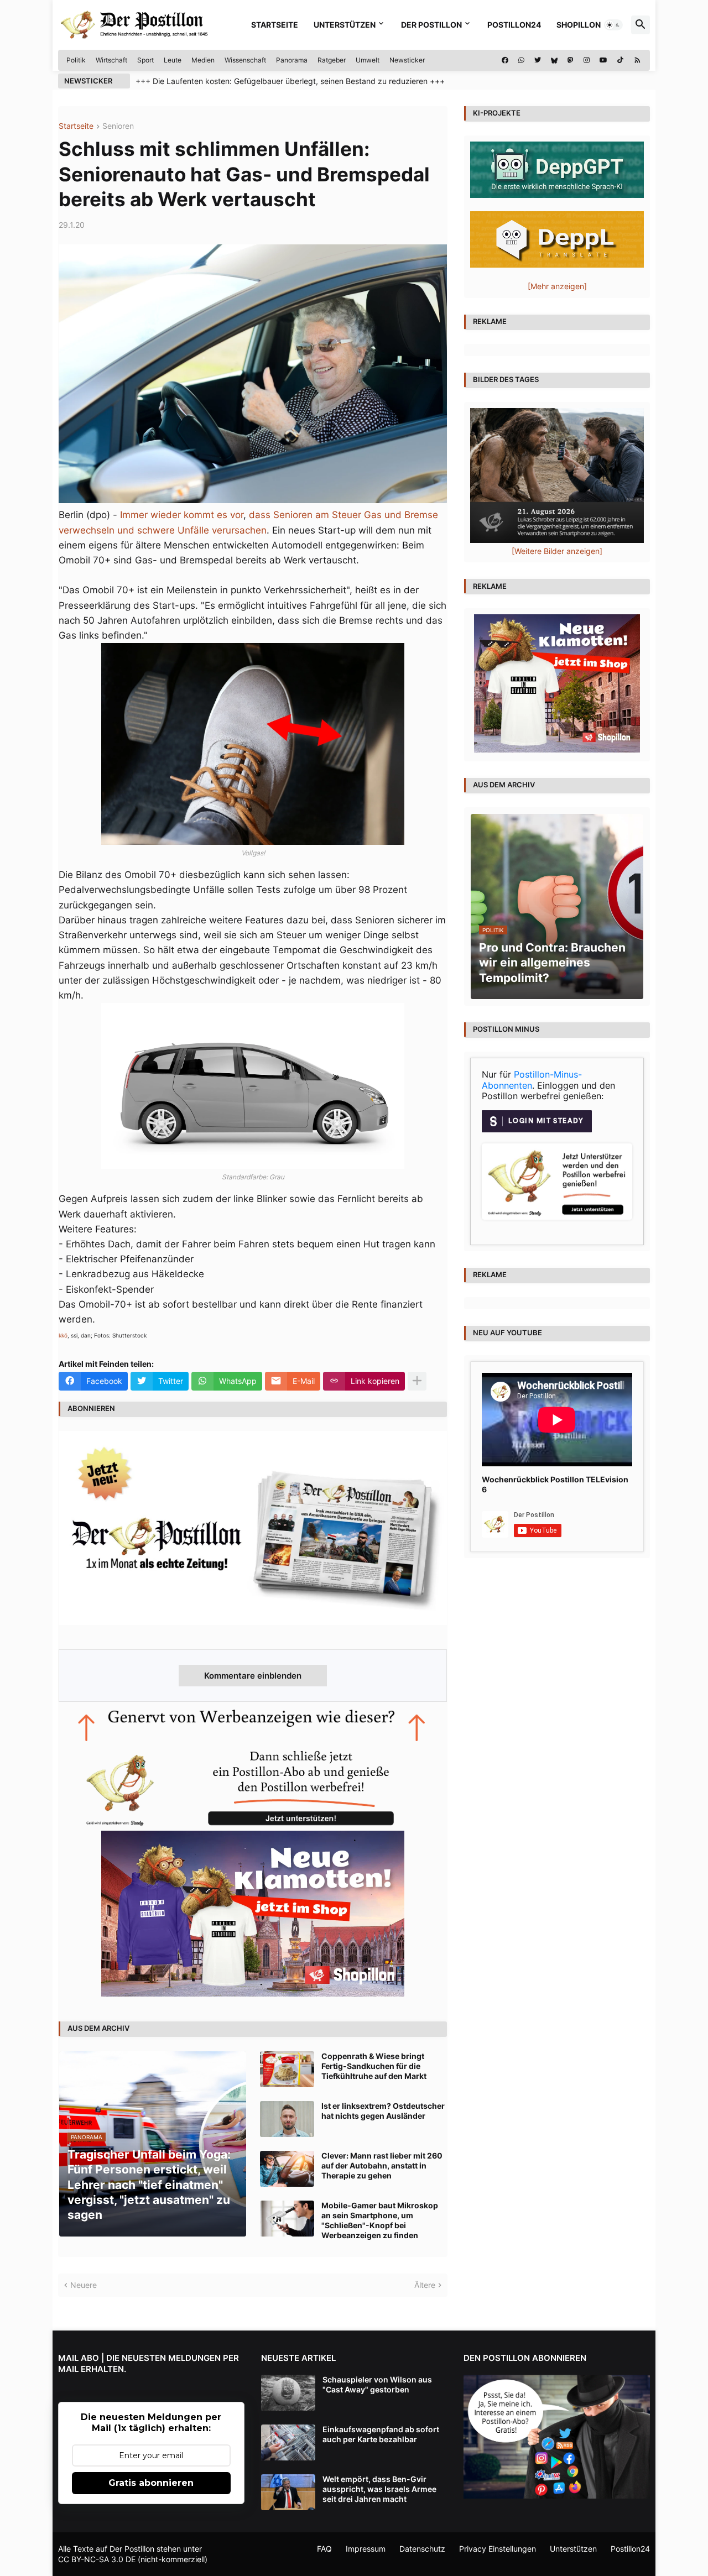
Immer (134, 515)
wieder (166, 515)
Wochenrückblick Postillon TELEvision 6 (555, 1484)
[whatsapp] (521, 60)
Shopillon (579, 25)
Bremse (421, 515)
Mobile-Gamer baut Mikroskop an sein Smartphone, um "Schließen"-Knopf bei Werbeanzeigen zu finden (380, 2220)
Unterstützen (345, 25)
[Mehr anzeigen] (417, 1381)
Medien (203, 60)
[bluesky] (554, 60)
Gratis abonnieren (151, 2483)
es (222, 515)
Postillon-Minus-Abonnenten (532, 1080)
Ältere (425, 2285)
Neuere (84, 2285)
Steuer (347, 515)
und (393, 515)
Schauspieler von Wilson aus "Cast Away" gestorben (377, 2384)
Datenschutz (422, 2549)
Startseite (275, 25)
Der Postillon (431, 25)
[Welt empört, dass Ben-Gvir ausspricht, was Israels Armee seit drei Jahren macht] (288, 2492)
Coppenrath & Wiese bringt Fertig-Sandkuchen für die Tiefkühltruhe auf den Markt (374, 2066)
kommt (199, 515)
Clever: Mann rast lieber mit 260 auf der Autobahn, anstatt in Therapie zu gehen (382, 2165)
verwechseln (87, 530)
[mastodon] (571, 60)
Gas (373, 515)
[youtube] (603, 60)
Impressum (366, 2549)
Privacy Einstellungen (498, 2549)
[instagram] (587, 60)
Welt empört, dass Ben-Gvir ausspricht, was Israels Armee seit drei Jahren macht (379, 2489)
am (322, 515)
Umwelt (368, 60)
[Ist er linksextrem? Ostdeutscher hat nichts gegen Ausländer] (287, 2119)
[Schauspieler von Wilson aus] (288, 2393)
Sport (145, 60)
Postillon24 (514, 25)
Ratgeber (332, 60)
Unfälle (193, 530)
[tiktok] (620, 60)
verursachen (239, 530)
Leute (173, 60)
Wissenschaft (245, 60)
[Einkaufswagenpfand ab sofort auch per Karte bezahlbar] (288, 2442)
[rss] (637, 60)
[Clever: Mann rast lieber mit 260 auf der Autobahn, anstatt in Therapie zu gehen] (287, 2169)
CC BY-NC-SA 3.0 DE (97, 2559)
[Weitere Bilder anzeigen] (557, 551)
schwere (156, 530)
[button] (613, 25)
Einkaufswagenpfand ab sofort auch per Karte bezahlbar (381, 2434)
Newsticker (407, 60)
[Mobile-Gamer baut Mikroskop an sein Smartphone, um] (287, 2219)
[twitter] (538, 60)
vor (237, 515)
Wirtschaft (111, 60)
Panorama (292, 60)
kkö (63, 1335)
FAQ (324, 2549)
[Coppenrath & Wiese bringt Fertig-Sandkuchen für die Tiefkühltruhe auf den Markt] (287, 2069)
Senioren (118, 126)
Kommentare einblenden (253, 1676)
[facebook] (505, 60)
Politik (76, 60)
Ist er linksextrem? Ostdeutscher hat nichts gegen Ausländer (383, 2111)
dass (260, 515)
